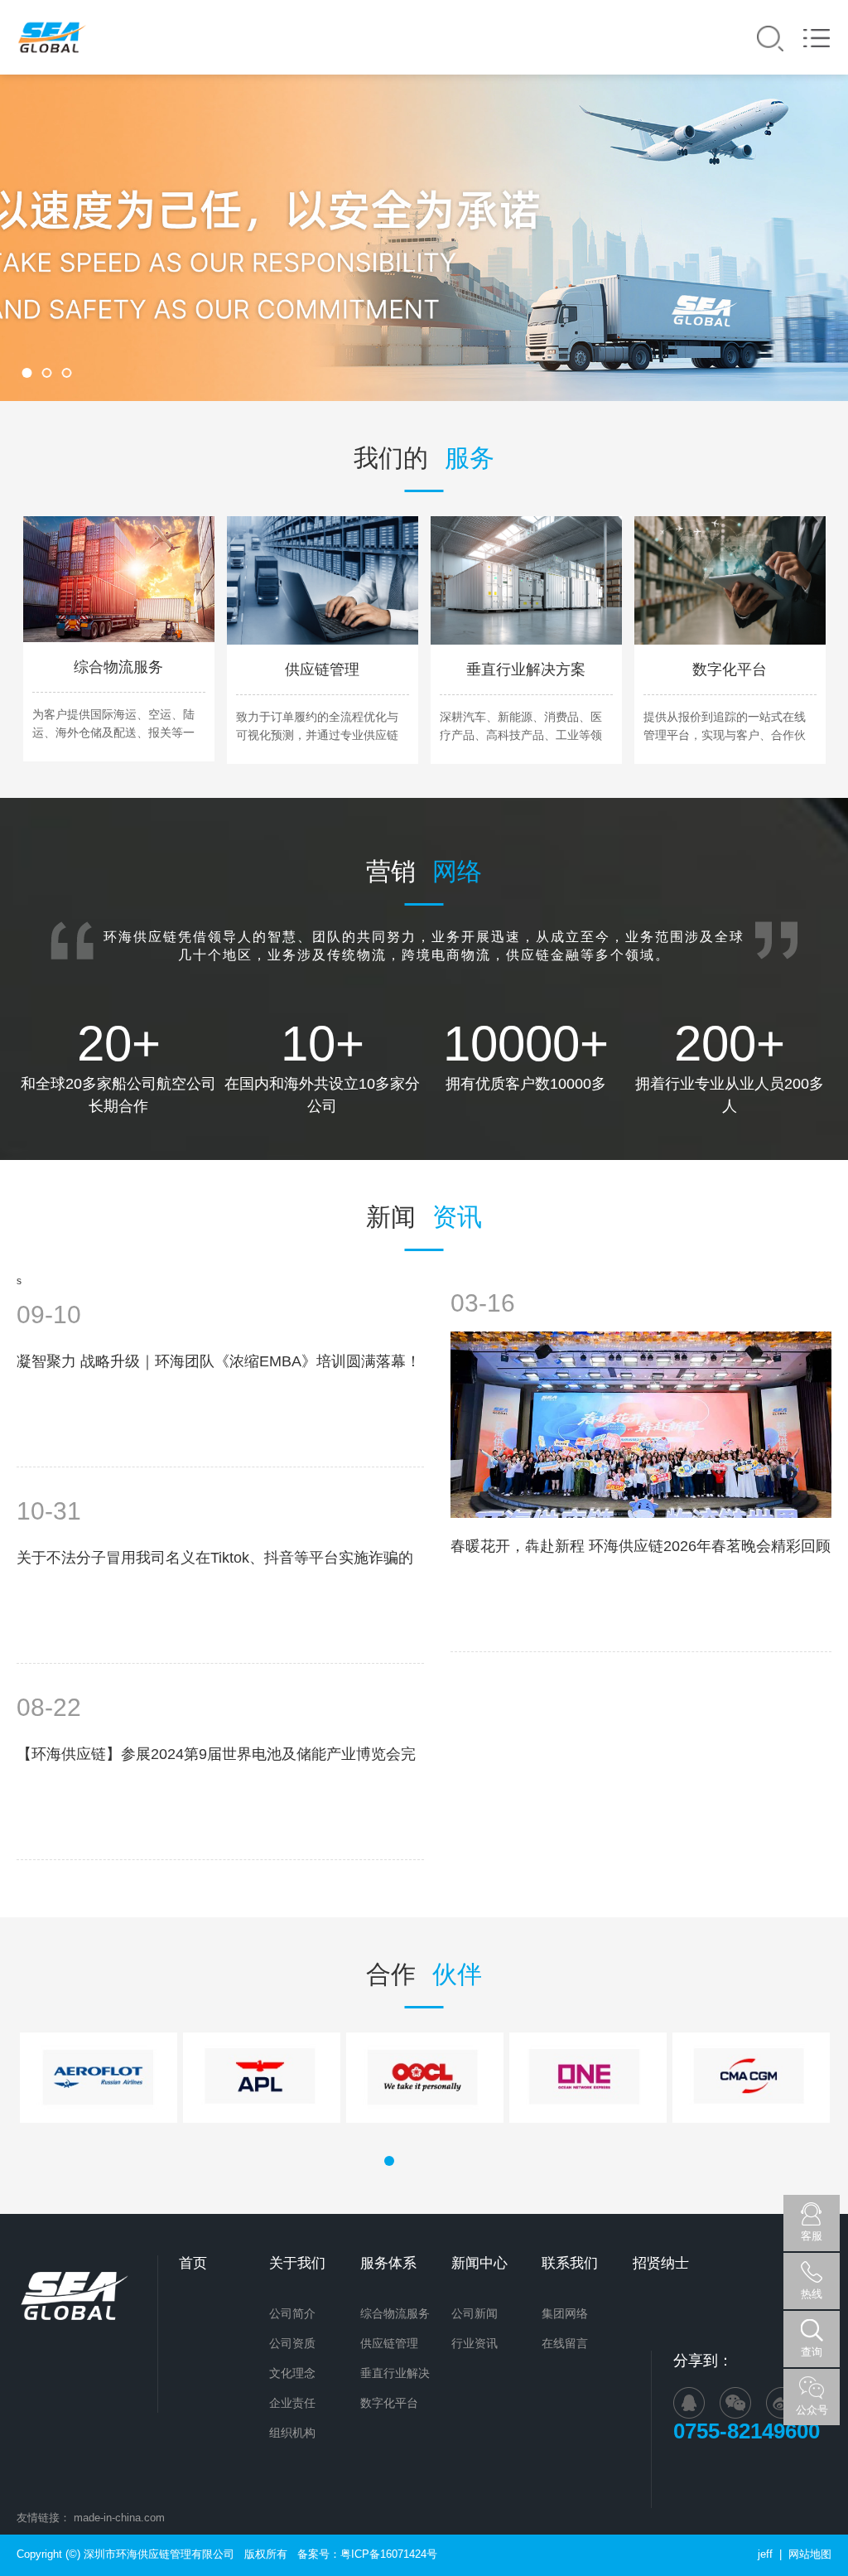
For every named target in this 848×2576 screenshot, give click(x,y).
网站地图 (810, 2554)
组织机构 (292, 2433)
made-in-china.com (119, 2518)
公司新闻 (475, 2313)
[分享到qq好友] (689, 2403)
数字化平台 (389, 2403)
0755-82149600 (752, 2431)
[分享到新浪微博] (782, 2403)
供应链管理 (389, 2343)
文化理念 (292, 2373)
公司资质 (292, 2343)
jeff (765, 2554)
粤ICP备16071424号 (389, 2554)
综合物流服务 (395, 2313)
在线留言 (565, 2343)
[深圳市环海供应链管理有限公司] (52, 37)
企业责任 (292, 2403)
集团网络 (565, 2313)
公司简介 (292, 2313)
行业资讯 (475, 2343)
